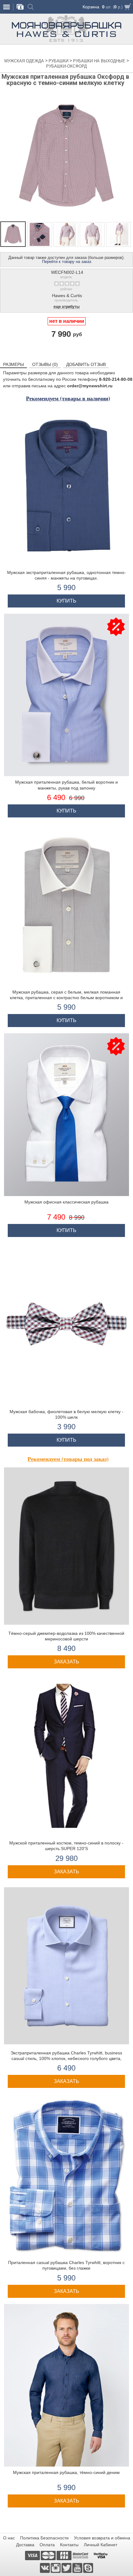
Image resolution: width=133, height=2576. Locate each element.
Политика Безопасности (44, 2538)
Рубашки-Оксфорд (66, 66)
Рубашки (59, 61)
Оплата (47, 2545)
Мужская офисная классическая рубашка (66, 1202)
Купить (66, 601)
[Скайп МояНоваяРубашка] (88, 2568)
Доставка (25, 2545)
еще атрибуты (66, 307)
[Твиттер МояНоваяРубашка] (67, 2568)
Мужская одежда (25, 61)
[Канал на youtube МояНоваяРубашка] (78, 2568)
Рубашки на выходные (100, 61)
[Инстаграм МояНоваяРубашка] (56, 2568)
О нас (9, 2538)
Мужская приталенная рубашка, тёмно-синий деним (66, 2472)
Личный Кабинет (101, 2545)
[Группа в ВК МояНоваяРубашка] (45, 2568)
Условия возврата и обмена (102, 2538)
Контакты (69, 2545)
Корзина (91, 7)
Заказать (66, 1662)
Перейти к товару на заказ (67, 262)
